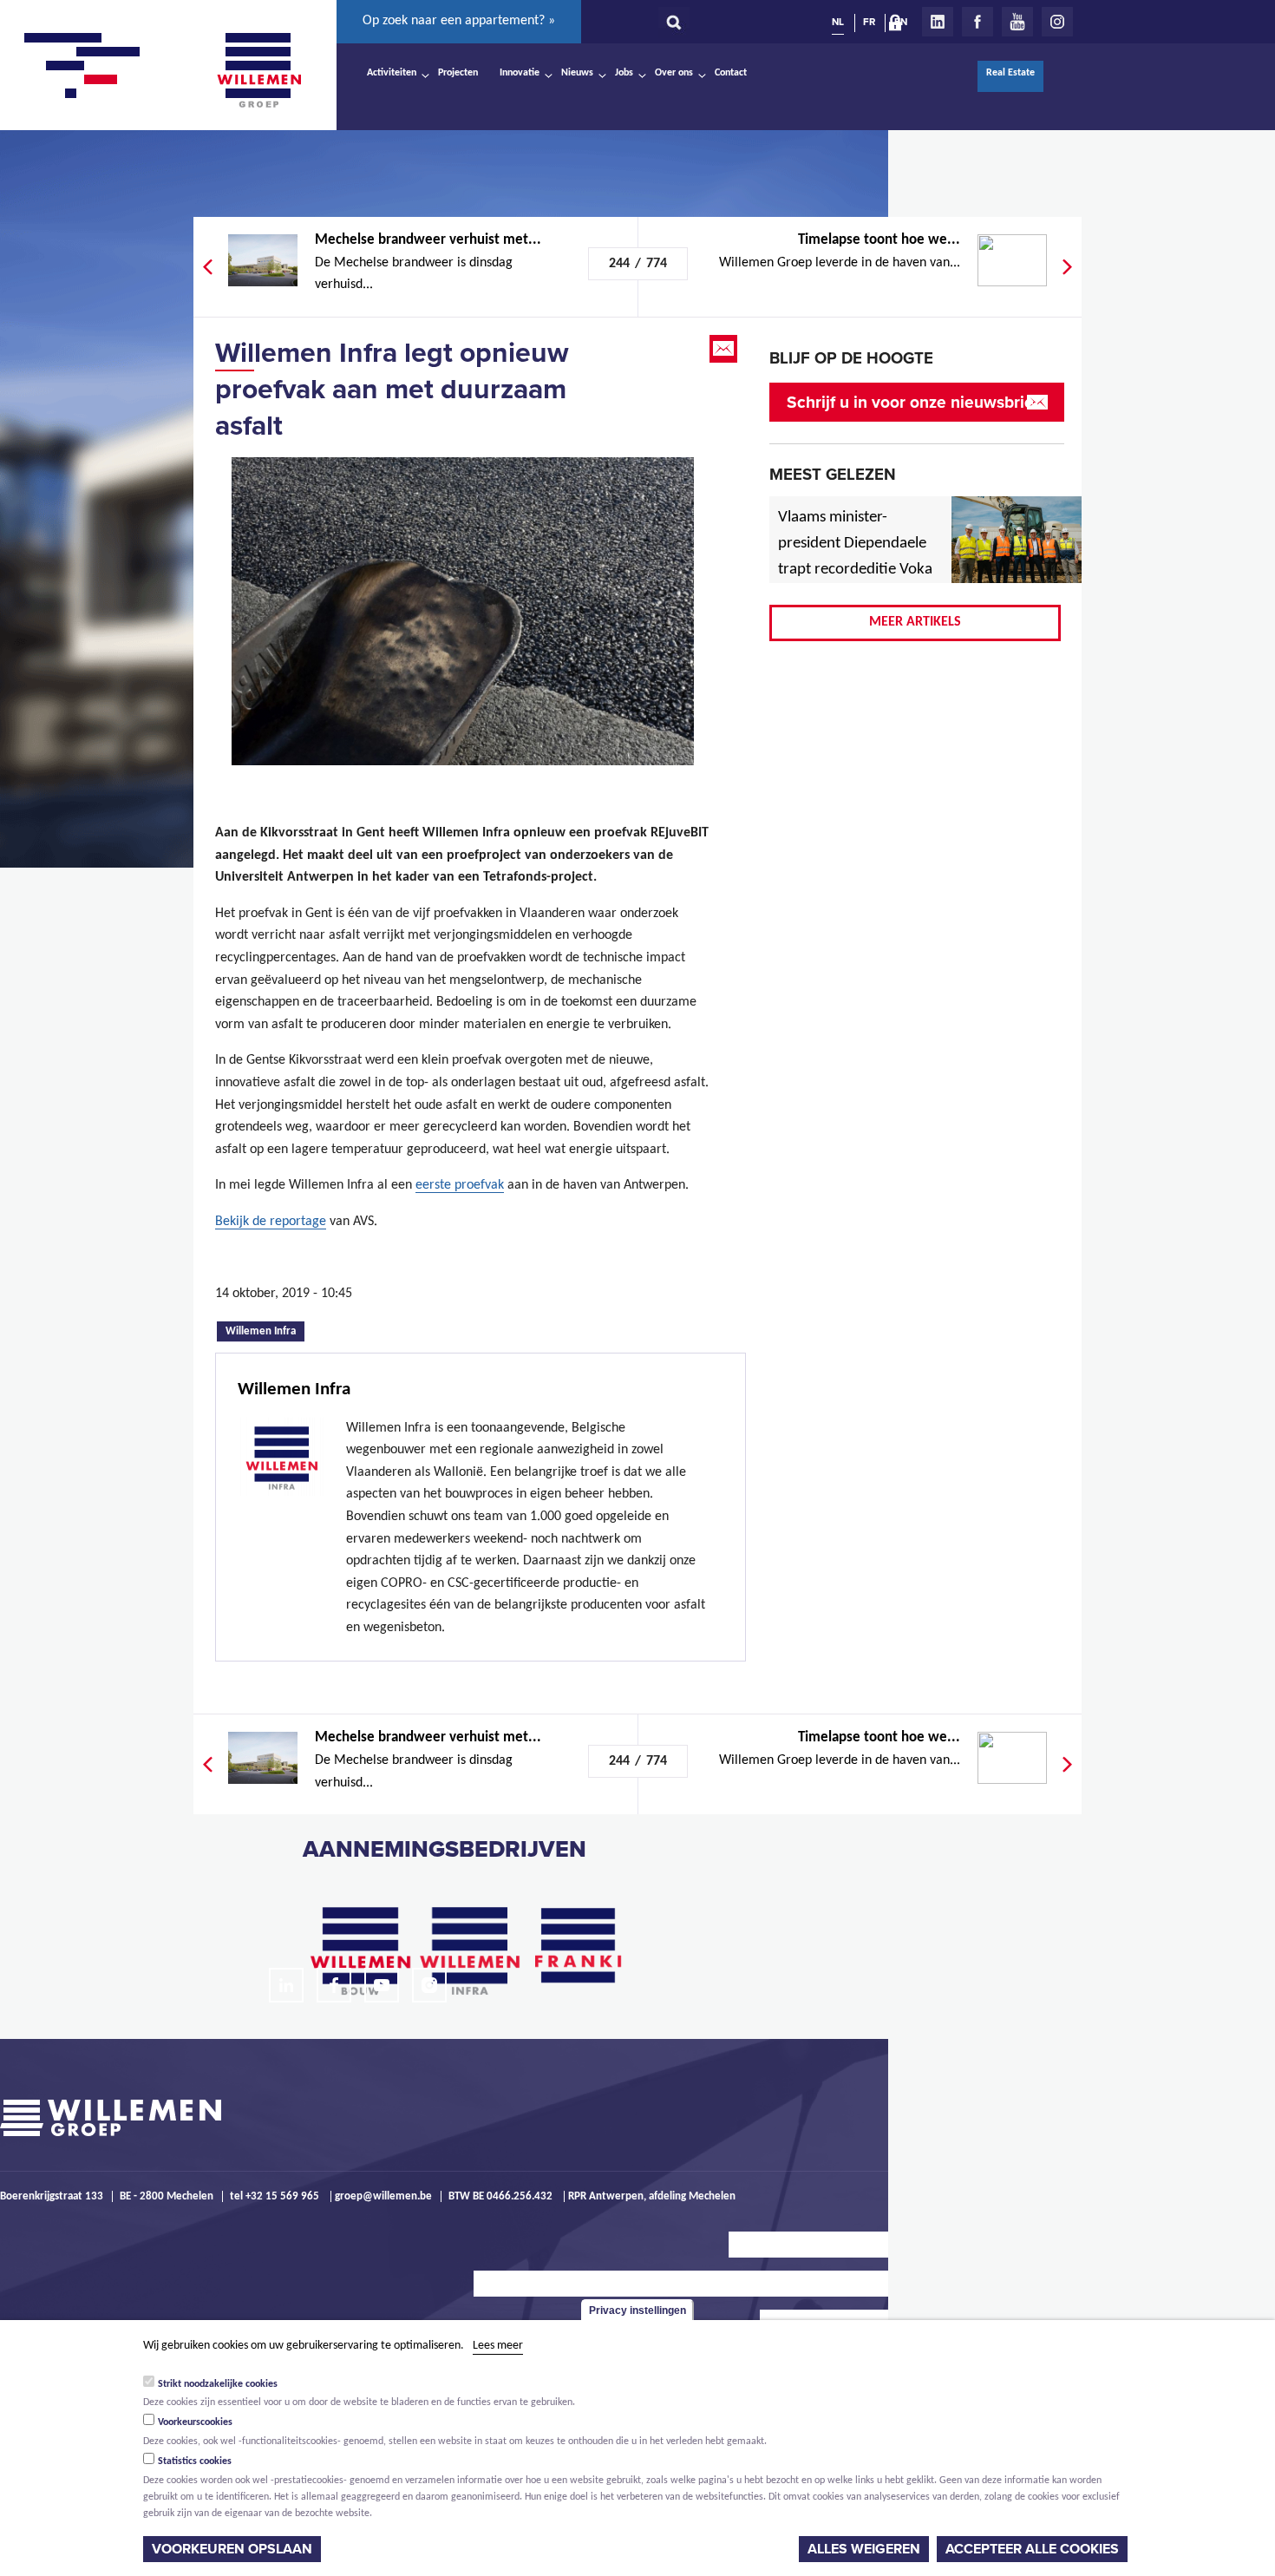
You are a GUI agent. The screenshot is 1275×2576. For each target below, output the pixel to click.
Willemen (258, 70)
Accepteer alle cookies (1032, 2549)
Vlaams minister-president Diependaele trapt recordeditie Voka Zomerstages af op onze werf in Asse (857, 570)
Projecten (458, 73)
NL (838, 22)
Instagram (1057, 22)
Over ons (674, 73)
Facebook (977, 22)
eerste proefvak (460, 1185)
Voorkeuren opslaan (232, 2549)
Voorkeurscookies (195, 2422)
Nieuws (577, 73)
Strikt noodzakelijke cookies (218, 2383)
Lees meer (498, 2346)
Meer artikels (915, 622)
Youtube (1017, 22)
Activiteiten (392, 73)
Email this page (725, 349)
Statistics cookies (195, 2461)
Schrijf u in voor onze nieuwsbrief (913, 402)
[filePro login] (899, 26)
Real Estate (1010, 73)
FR (869, 22)
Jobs (624, 73)
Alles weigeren (864, 2549)
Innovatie (520, 73)
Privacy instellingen (637, 2311)
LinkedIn (938, 22)
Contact (731, 73)
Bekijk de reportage (271, 1222)
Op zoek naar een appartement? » (459, 21)
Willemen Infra (265, 1330)
